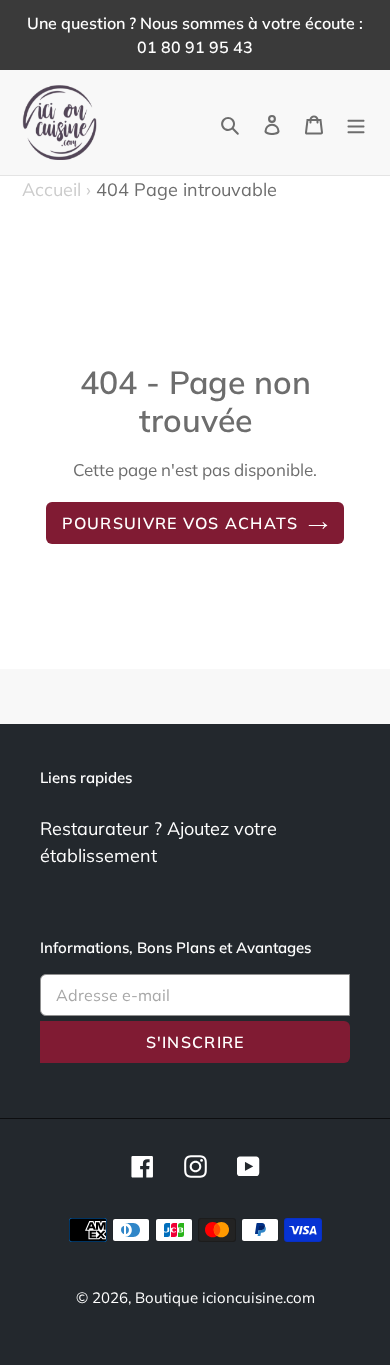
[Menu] (356, 122)
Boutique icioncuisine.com (225, 1297)
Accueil (56, 189)
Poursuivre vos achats (180, 523)
